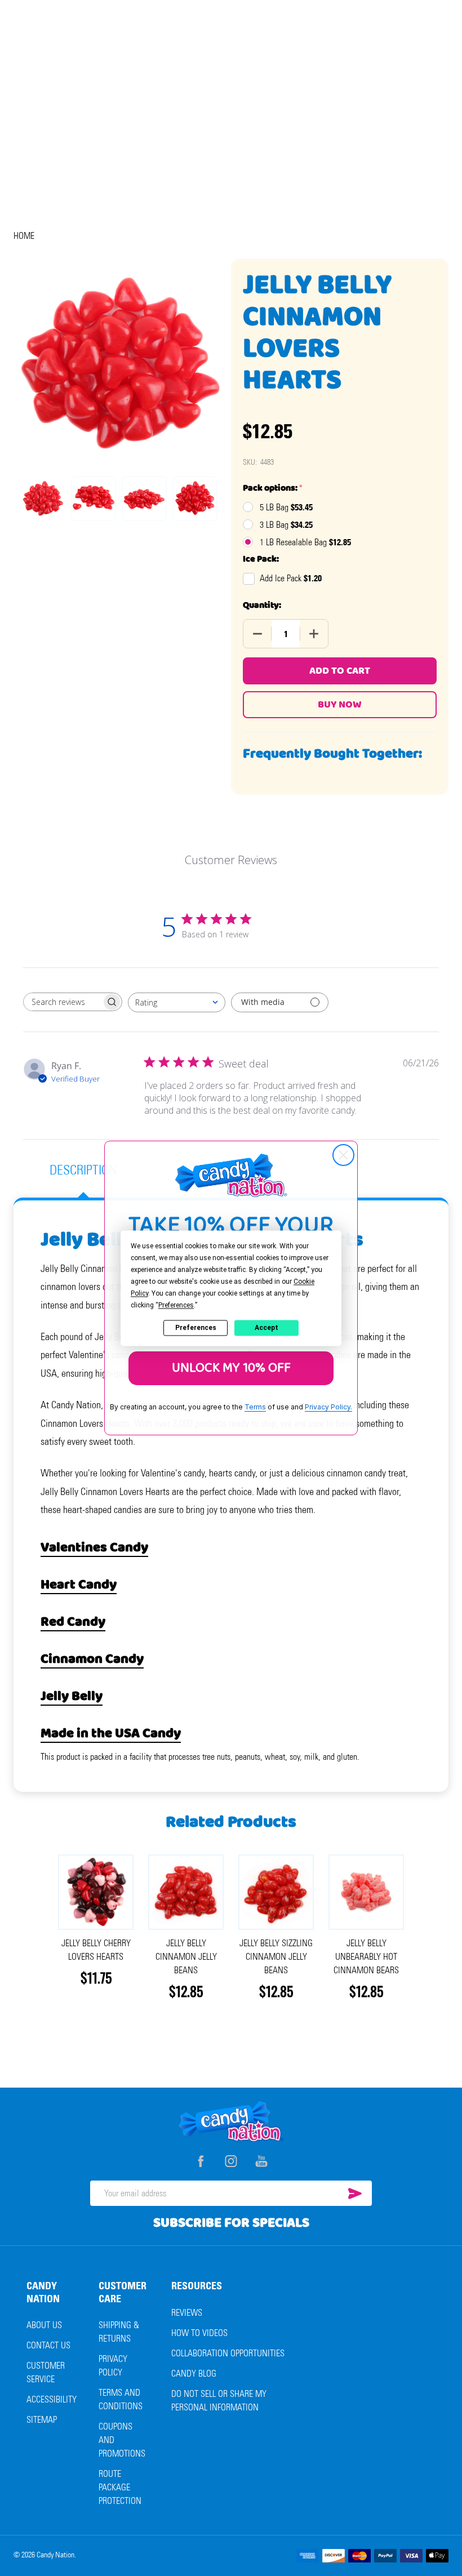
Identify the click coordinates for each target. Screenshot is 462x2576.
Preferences (196, 1328)
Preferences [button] (176, 1305)
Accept (266, 1328)
